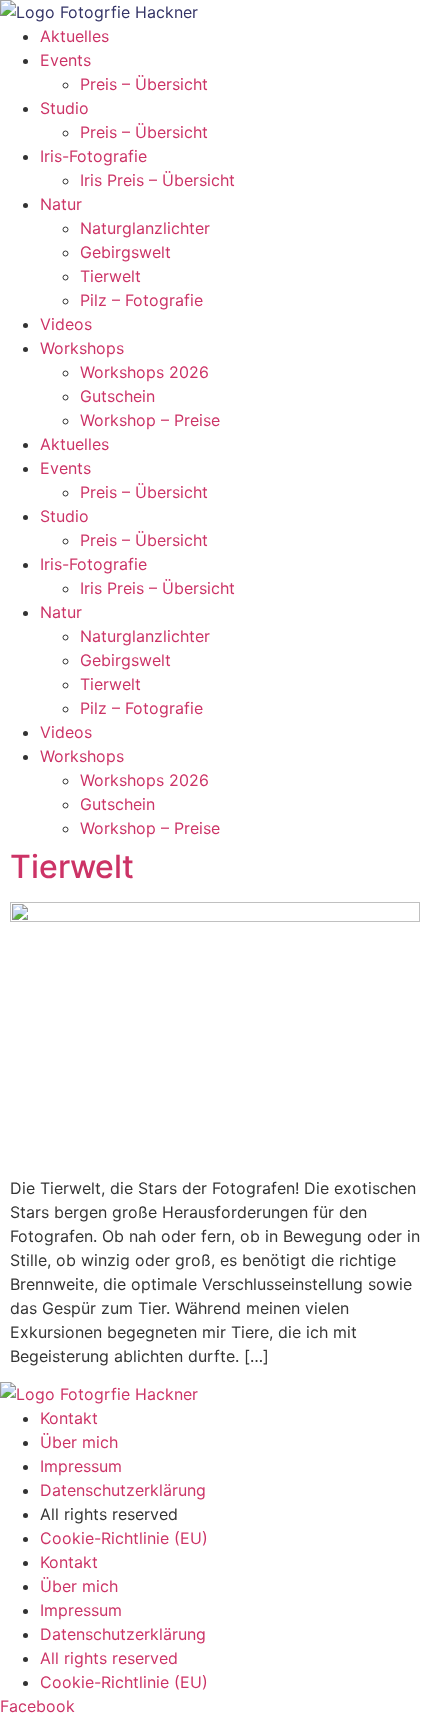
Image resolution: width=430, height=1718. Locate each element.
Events (65, 60)
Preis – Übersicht (144, 84)
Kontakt (69, 1418)
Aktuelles (74, 36)
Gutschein (117, 396)
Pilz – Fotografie (141, 300)
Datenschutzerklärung (123, 1490)
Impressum (81, 1466)
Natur (61, 204)
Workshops (82, 348)
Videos (66, 324)
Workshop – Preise (150, 420)
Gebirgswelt (125, 252)
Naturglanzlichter (145, 228)
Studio (64, 108)
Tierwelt (110, 276)
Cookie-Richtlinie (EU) (124, 1538)
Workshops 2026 (144, 372)
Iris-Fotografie (93, 156)
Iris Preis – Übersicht (157, 180)
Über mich (79, 1442)
